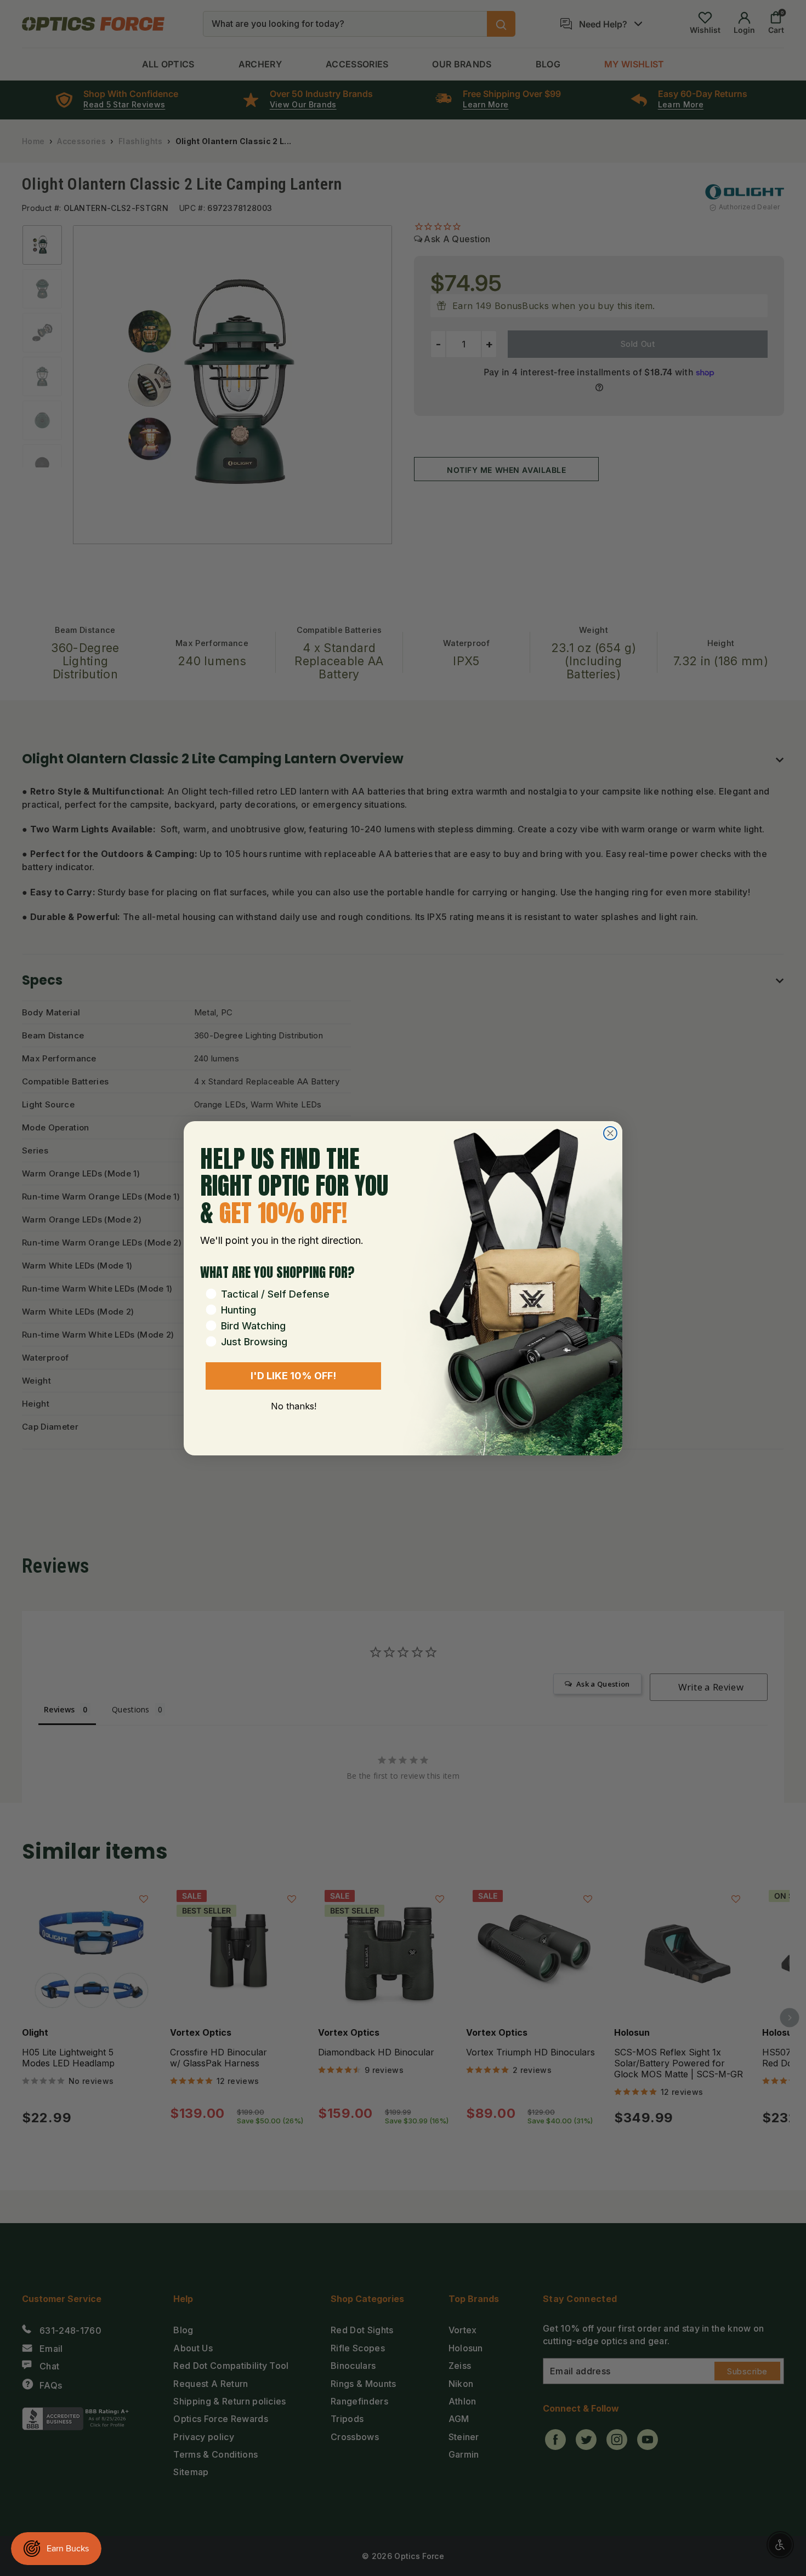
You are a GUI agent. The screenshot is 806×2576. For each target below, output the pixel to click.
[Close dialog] (610, 1133)
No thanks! (294, 1406)
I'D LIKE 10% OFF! (293, 1376)
